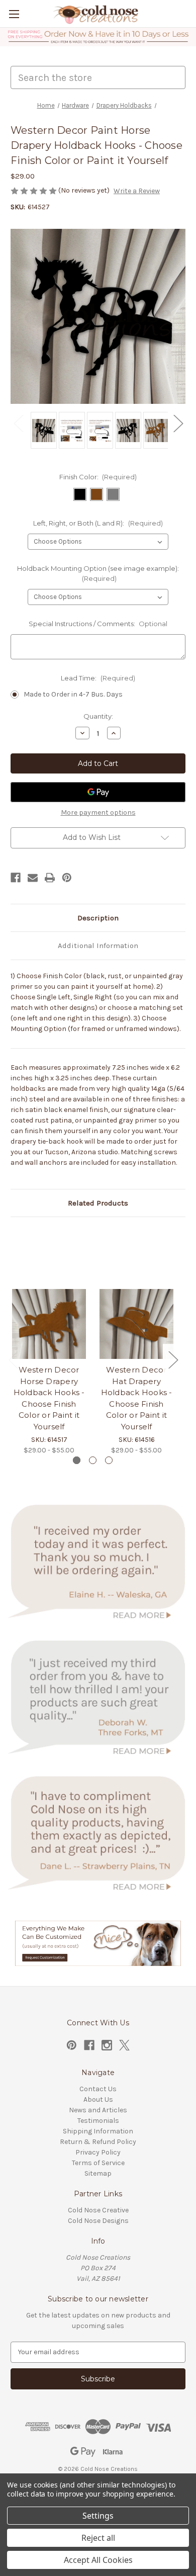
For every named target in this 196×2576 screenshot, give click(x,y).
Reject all (98, 2538)
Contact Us (98, 2089)
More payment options (98, 812)
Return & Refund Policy (98, 2142)
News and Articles (98, 2110)
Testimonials (98, 2121)
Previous (18, 423)
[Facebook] (16, 878)
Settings (98, 2516)
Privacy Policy (98, 2152)
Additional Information (98, 946)
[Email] (33, 878)
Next (178, 423)
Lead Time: (98, 678)
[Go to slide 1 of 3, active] (77, 1460)
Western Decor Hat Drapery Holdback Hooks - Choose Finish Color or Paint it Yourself (137, 1398)
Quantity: (98, 716)
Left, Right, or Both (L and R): (98, 523)
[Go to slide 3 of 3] (109, 1460)
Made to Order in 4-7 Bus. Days (73, 694)
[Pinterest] (67, 878)
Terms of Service (98, 2163)
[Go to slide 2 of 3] (93, 1460)
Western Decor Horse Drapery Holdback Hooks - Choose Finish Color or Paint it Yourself (49, 1398)
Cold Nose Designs (98, 2221)
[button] (98, 37)
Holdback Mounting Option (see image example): (98, 573)
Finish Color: (98, 477)
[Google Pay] (98, 792)
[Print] (50, 878)
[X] (124, 2045)
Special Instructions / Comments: (98, 624)
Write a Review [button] (137, 191)
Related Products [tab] (98, 1203)
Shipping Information (98, 2131)
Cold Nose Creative (98, 2210)
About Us (98, 2099)
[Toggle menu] (14, 14)
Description (98, 918)
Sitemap (98, 2173)
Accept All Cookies (98, 2560)
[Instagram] (107, 2045)
